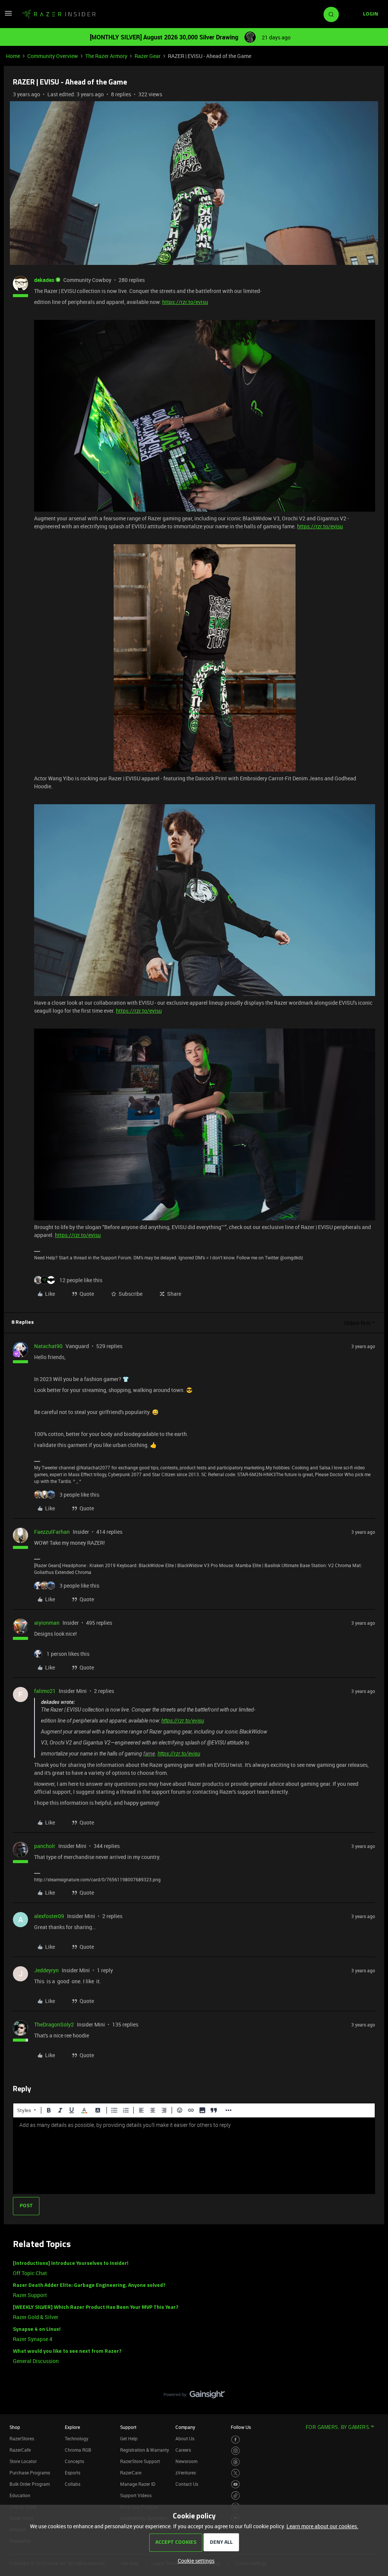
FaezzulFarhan (52, 1532)
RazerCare (131, 2473)
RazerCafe (20, 2450)
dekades (44, 280)
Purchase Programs (30, 2473)
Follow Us (241, 2427)
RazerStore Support (140, 2461)
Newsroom (186, 2461)
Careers (183, 2450)
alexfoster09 (49, 1916)
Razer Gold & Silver (36, 2317)
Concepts (74, 2461)
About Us (185, 2438)
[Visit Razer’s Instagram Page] (235, 2451)
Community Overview (53, 56)
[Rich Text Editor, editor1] (194, 2156)
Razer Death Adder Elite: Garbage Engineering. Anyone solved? (89, 2286)
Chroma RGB (78, 2450)
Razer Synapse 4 (33, 2339)
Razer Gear (148, 56)
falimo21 (45, 1691)
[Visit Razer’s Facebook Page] (235, 2440)
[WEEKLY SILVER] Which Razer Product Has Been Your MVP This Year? (96, 2307)
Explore (72, 2427)
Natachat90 (48, 1346)
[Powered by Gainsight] (194, 2396)
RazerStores (22, 2438)
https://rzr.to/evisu (185, 302)
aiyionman (47, 1623)
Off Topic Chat (30, 2273)
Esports (73, 2473)
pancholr (45, 1846)
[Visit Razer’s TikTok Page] (235, 2495)
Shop (15, 2427)
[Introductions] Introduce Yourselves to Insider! (71, 2264)
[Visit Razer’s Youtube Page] (235, 2484)
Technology (77, 2438)
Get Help (129, 2438)
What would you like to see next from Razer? (67, 2351)
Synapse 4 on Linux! (37, 2329)
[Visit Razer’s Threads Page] (235, 2462)
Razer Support (30, 2295)
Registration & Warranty (145, 2450)
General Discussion (36, 2361)
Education (20, 2495)
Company (185, 2427)
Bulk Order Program (30, 2484)
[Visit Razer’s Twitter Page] (235, 2473)
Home (13, 56)
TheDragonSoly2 (54, 2024)
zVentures (186, 2473)
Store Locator (23, 2461)
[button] (8, 16)
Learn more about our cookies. (322, 2526)
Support (128, 2427)
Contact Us (187, 2484)
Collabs (73, 2484)
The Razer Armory (106, 56)
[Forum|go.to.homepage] (59, 14)
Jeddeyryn (46, 1970)
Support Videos (136, 2495)
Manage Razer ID (138, 2484)
